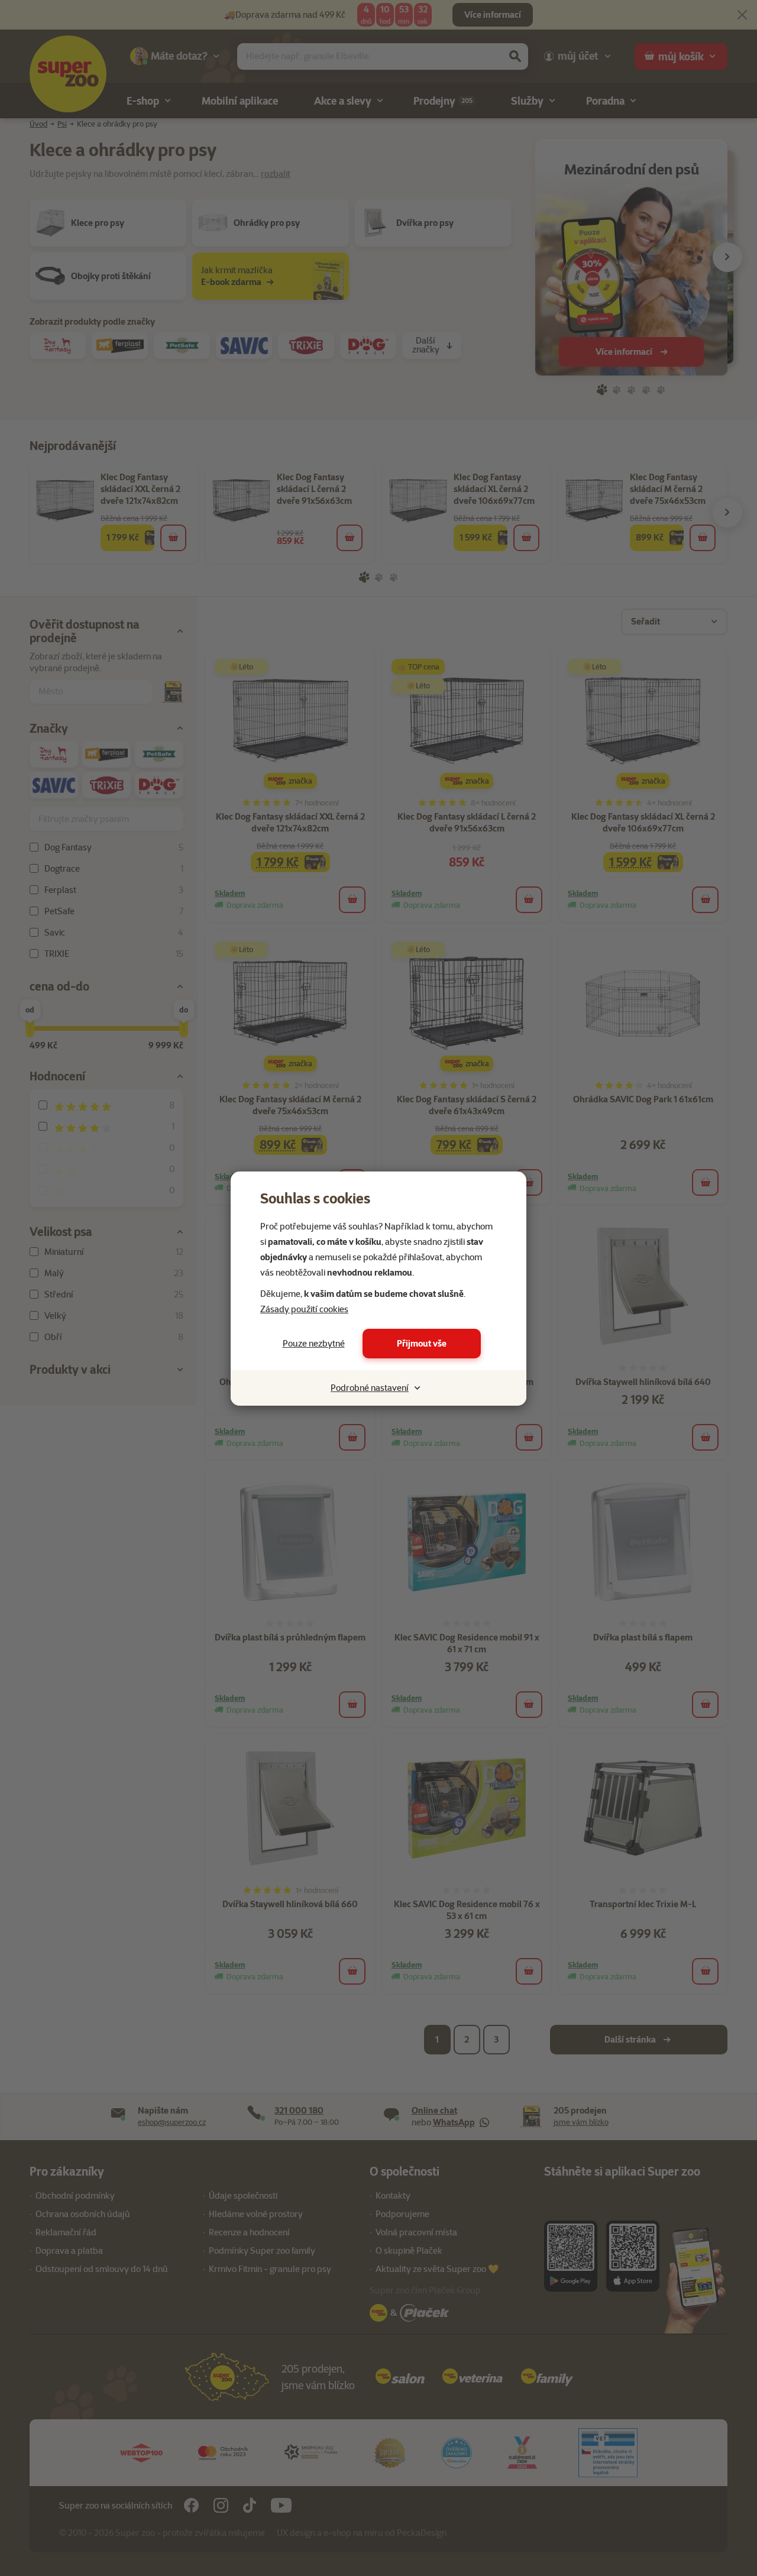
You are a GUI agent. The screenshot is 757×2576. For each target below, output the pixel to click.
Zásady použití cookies (304, 1309)
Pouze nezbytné (314, 1344)
